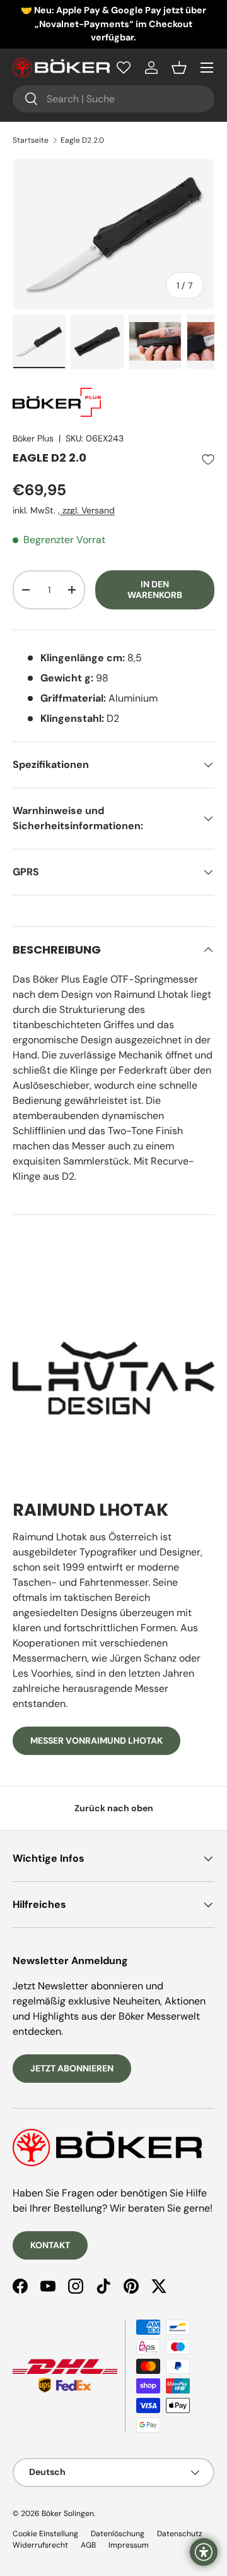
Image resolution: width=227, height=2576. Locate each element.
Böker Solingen (68, 2513)
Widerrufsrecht (40, 2545)
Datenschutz (180, 2534)
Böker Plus (33, 438)
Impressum (129, 2545)
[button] (179, 68)
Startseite (31, 140)
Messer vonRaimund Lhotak (96, 1740)
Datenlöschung (118, 2534)
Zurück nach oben (114, 1808)
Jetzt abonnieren (72, 2068)
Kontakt (50, 2245)
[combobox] (113, 99)
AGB (88, 2545)
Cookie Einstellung (45, 2534)
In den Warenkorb (155, 590)
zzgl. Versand (87, 510)
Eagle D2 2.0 (82, 140)
